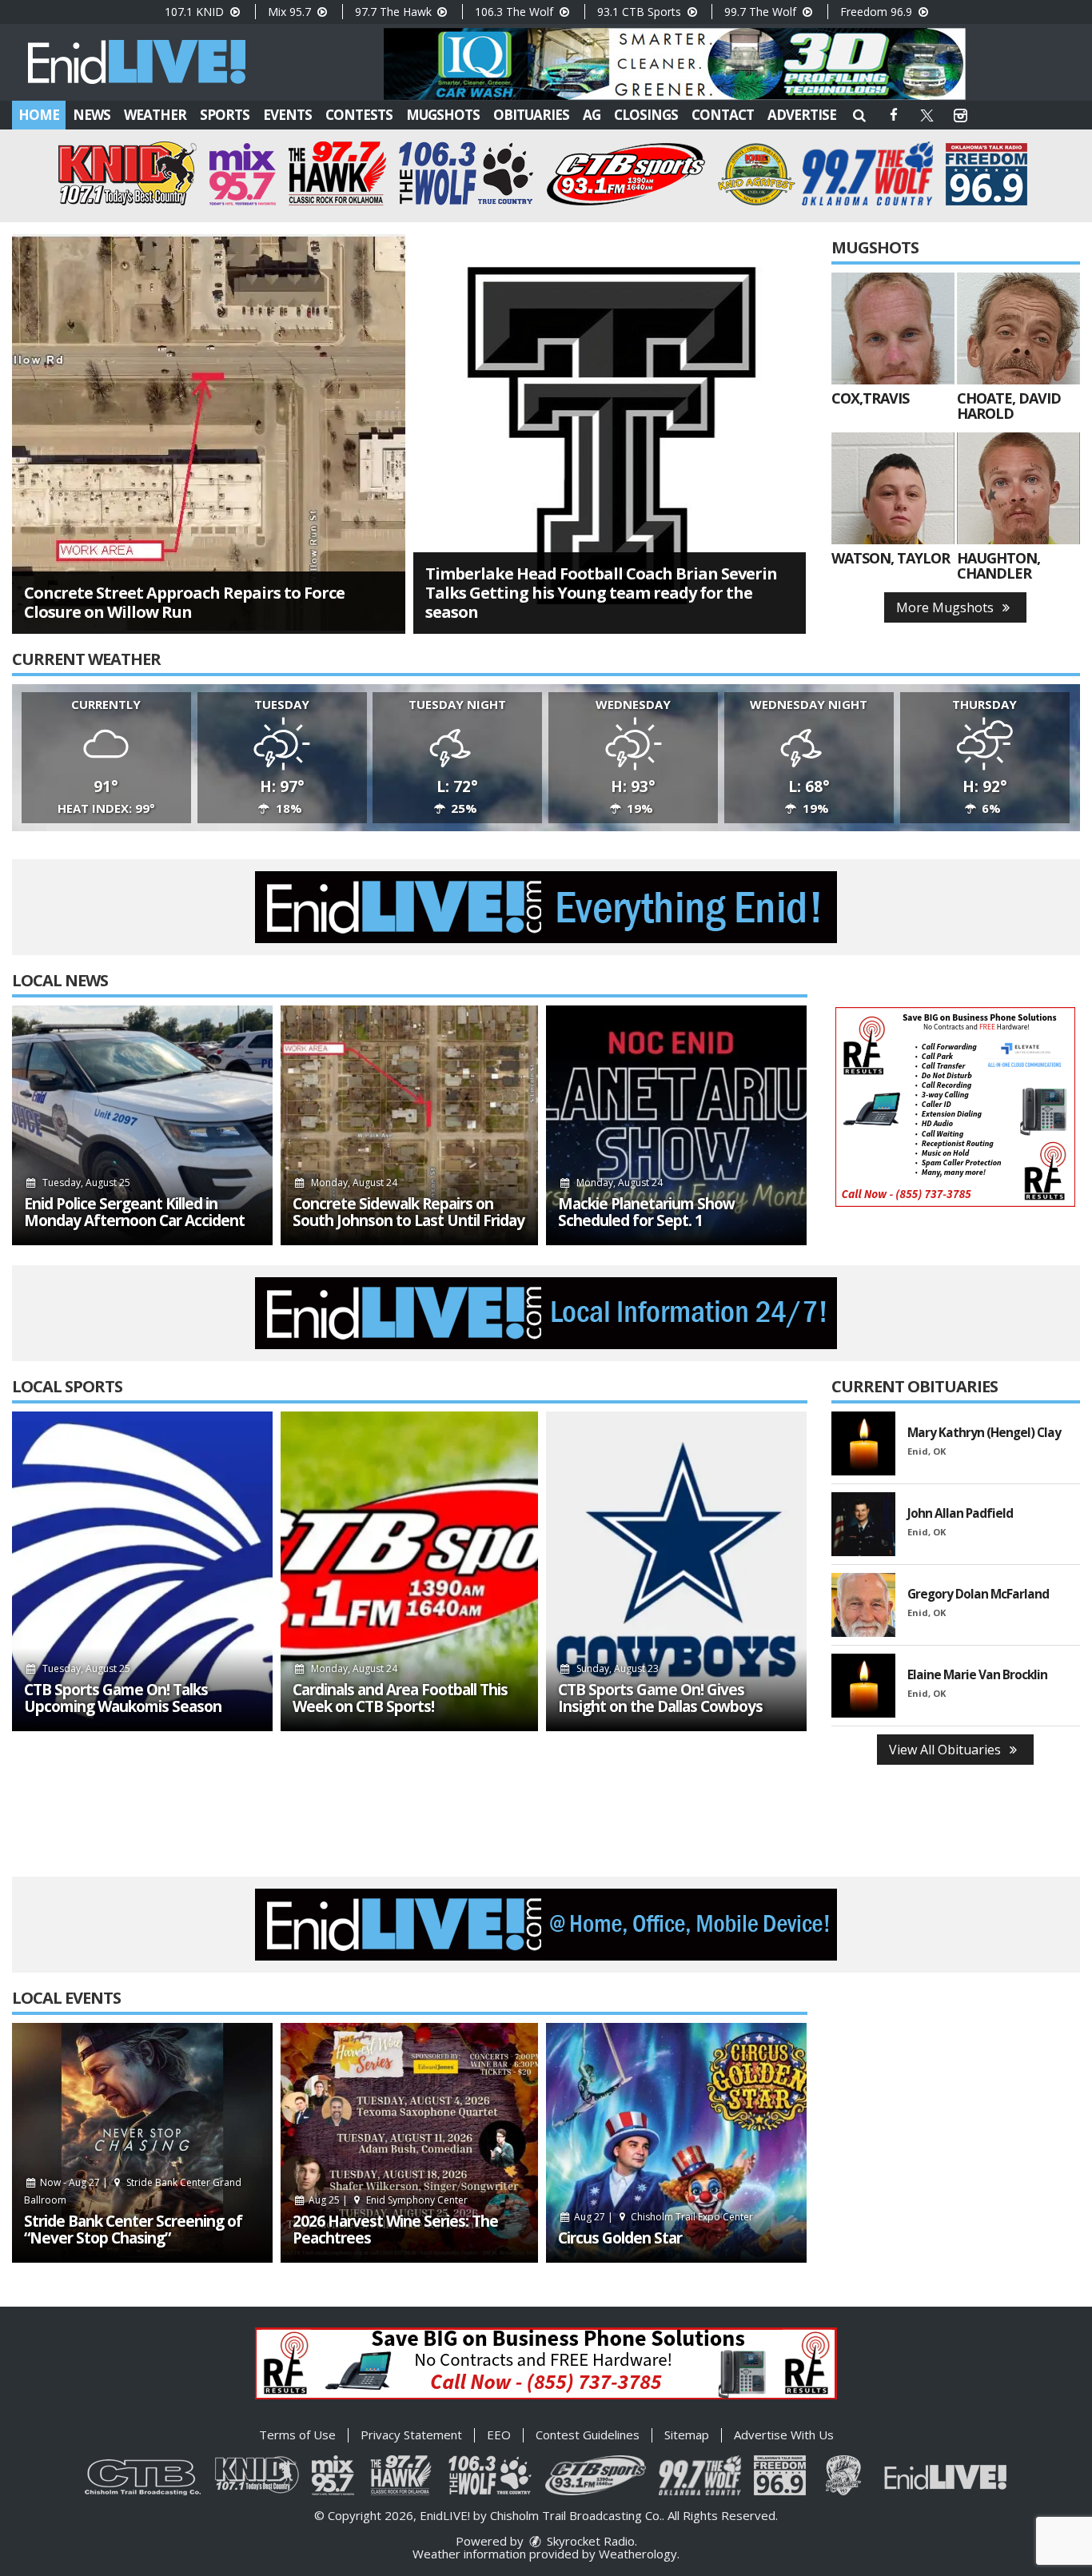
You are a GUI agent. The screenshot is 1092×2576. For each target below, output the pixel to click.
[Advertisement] (675, 64)
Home (39, 115)
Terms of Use (297, 2435)
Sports (225, 115)
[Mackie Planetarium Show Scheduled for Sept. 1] (676, 1125)
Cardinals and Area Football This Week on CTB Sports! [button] (400, 1698)
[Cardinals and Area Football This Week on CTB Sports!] (409, 1571)
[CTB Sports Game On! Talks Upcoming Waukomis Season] (142, 1571)
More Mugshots (947, 607)
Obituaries (531, 115)
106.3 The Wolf (516, 12)
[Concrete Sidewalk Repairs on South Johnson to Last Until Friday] (409, 1125)
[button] (859, 115)
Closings (646, 115)
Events (287, 115)
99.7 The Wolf (762, 12)
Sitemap (687, 2435)
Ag (592, 115)
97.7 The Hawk (395, 12)
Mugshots (443, 115)
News (92, 115)
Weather (155, 115)
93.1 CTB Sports (641, 12)
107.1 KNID (196, 12)
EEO (499, 2435)
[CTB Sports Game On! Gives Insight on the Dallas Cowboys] (676, 1571)
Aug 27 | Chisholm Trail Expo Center (663, 2217)
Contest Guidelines (588, 2435)
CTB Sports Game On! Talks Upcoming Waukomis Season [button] (123, 1698)
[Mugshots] (893, 328)
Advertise (802, 115)
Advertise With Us (784, 2435)
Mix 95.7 (291, 12)
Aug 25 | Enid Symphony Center (387, 2200)
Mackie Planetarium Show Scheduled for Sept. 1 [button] (646, 1212)
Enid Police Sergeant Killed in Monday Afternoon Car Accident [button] (134, 1212)
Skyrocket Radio (589, 2541)
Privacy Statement (411, 2435)
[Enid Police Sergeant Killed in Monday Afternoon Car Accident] (142, 1125)
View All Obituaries (947, 1750)
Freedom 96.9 (878, 12)
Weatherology (638, 2554)
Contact (723, 115)
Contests (359, 115)
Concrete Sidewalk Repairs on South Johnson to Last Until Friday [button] (409, 1212)
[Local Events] (142, 2143)
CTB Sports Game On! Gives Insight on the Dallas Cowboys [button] (660, 1698)
